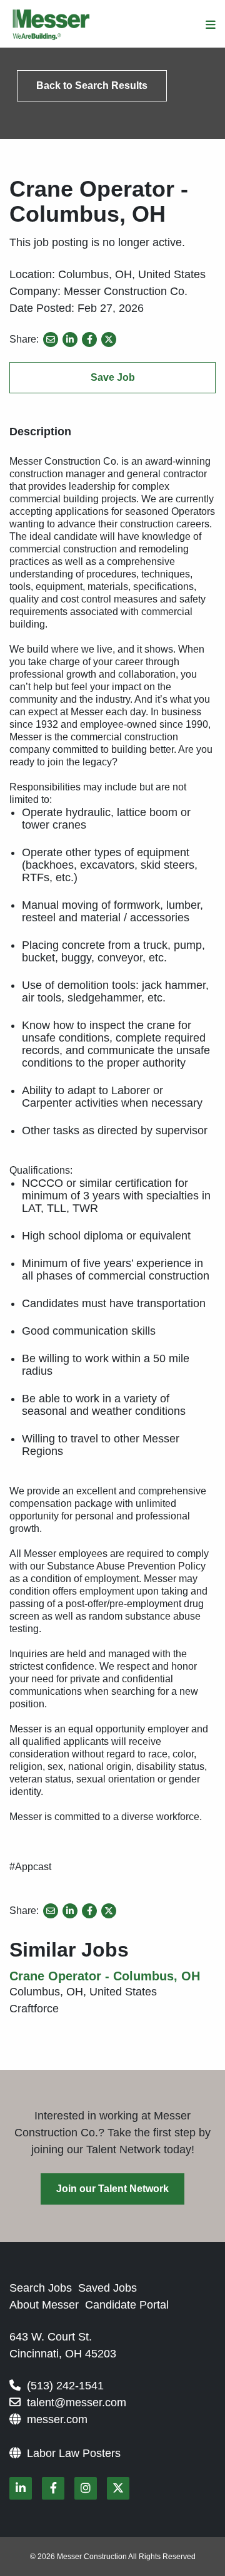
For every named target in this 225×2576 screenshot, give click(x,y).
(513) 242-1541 (65, 2386)
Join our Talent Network (112, 2189)
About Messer (44, 2305)
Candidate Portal (127, 2305)
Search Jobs (41, 2288)
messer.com (57, 2419)
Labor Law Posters (74, 2453)
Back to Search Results (92, 85)
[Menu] (211, 25)
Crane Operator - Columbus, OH (105, 1976)
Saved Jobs (107, 2288)
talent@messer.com (77, 2403)
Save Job (113, 377)
